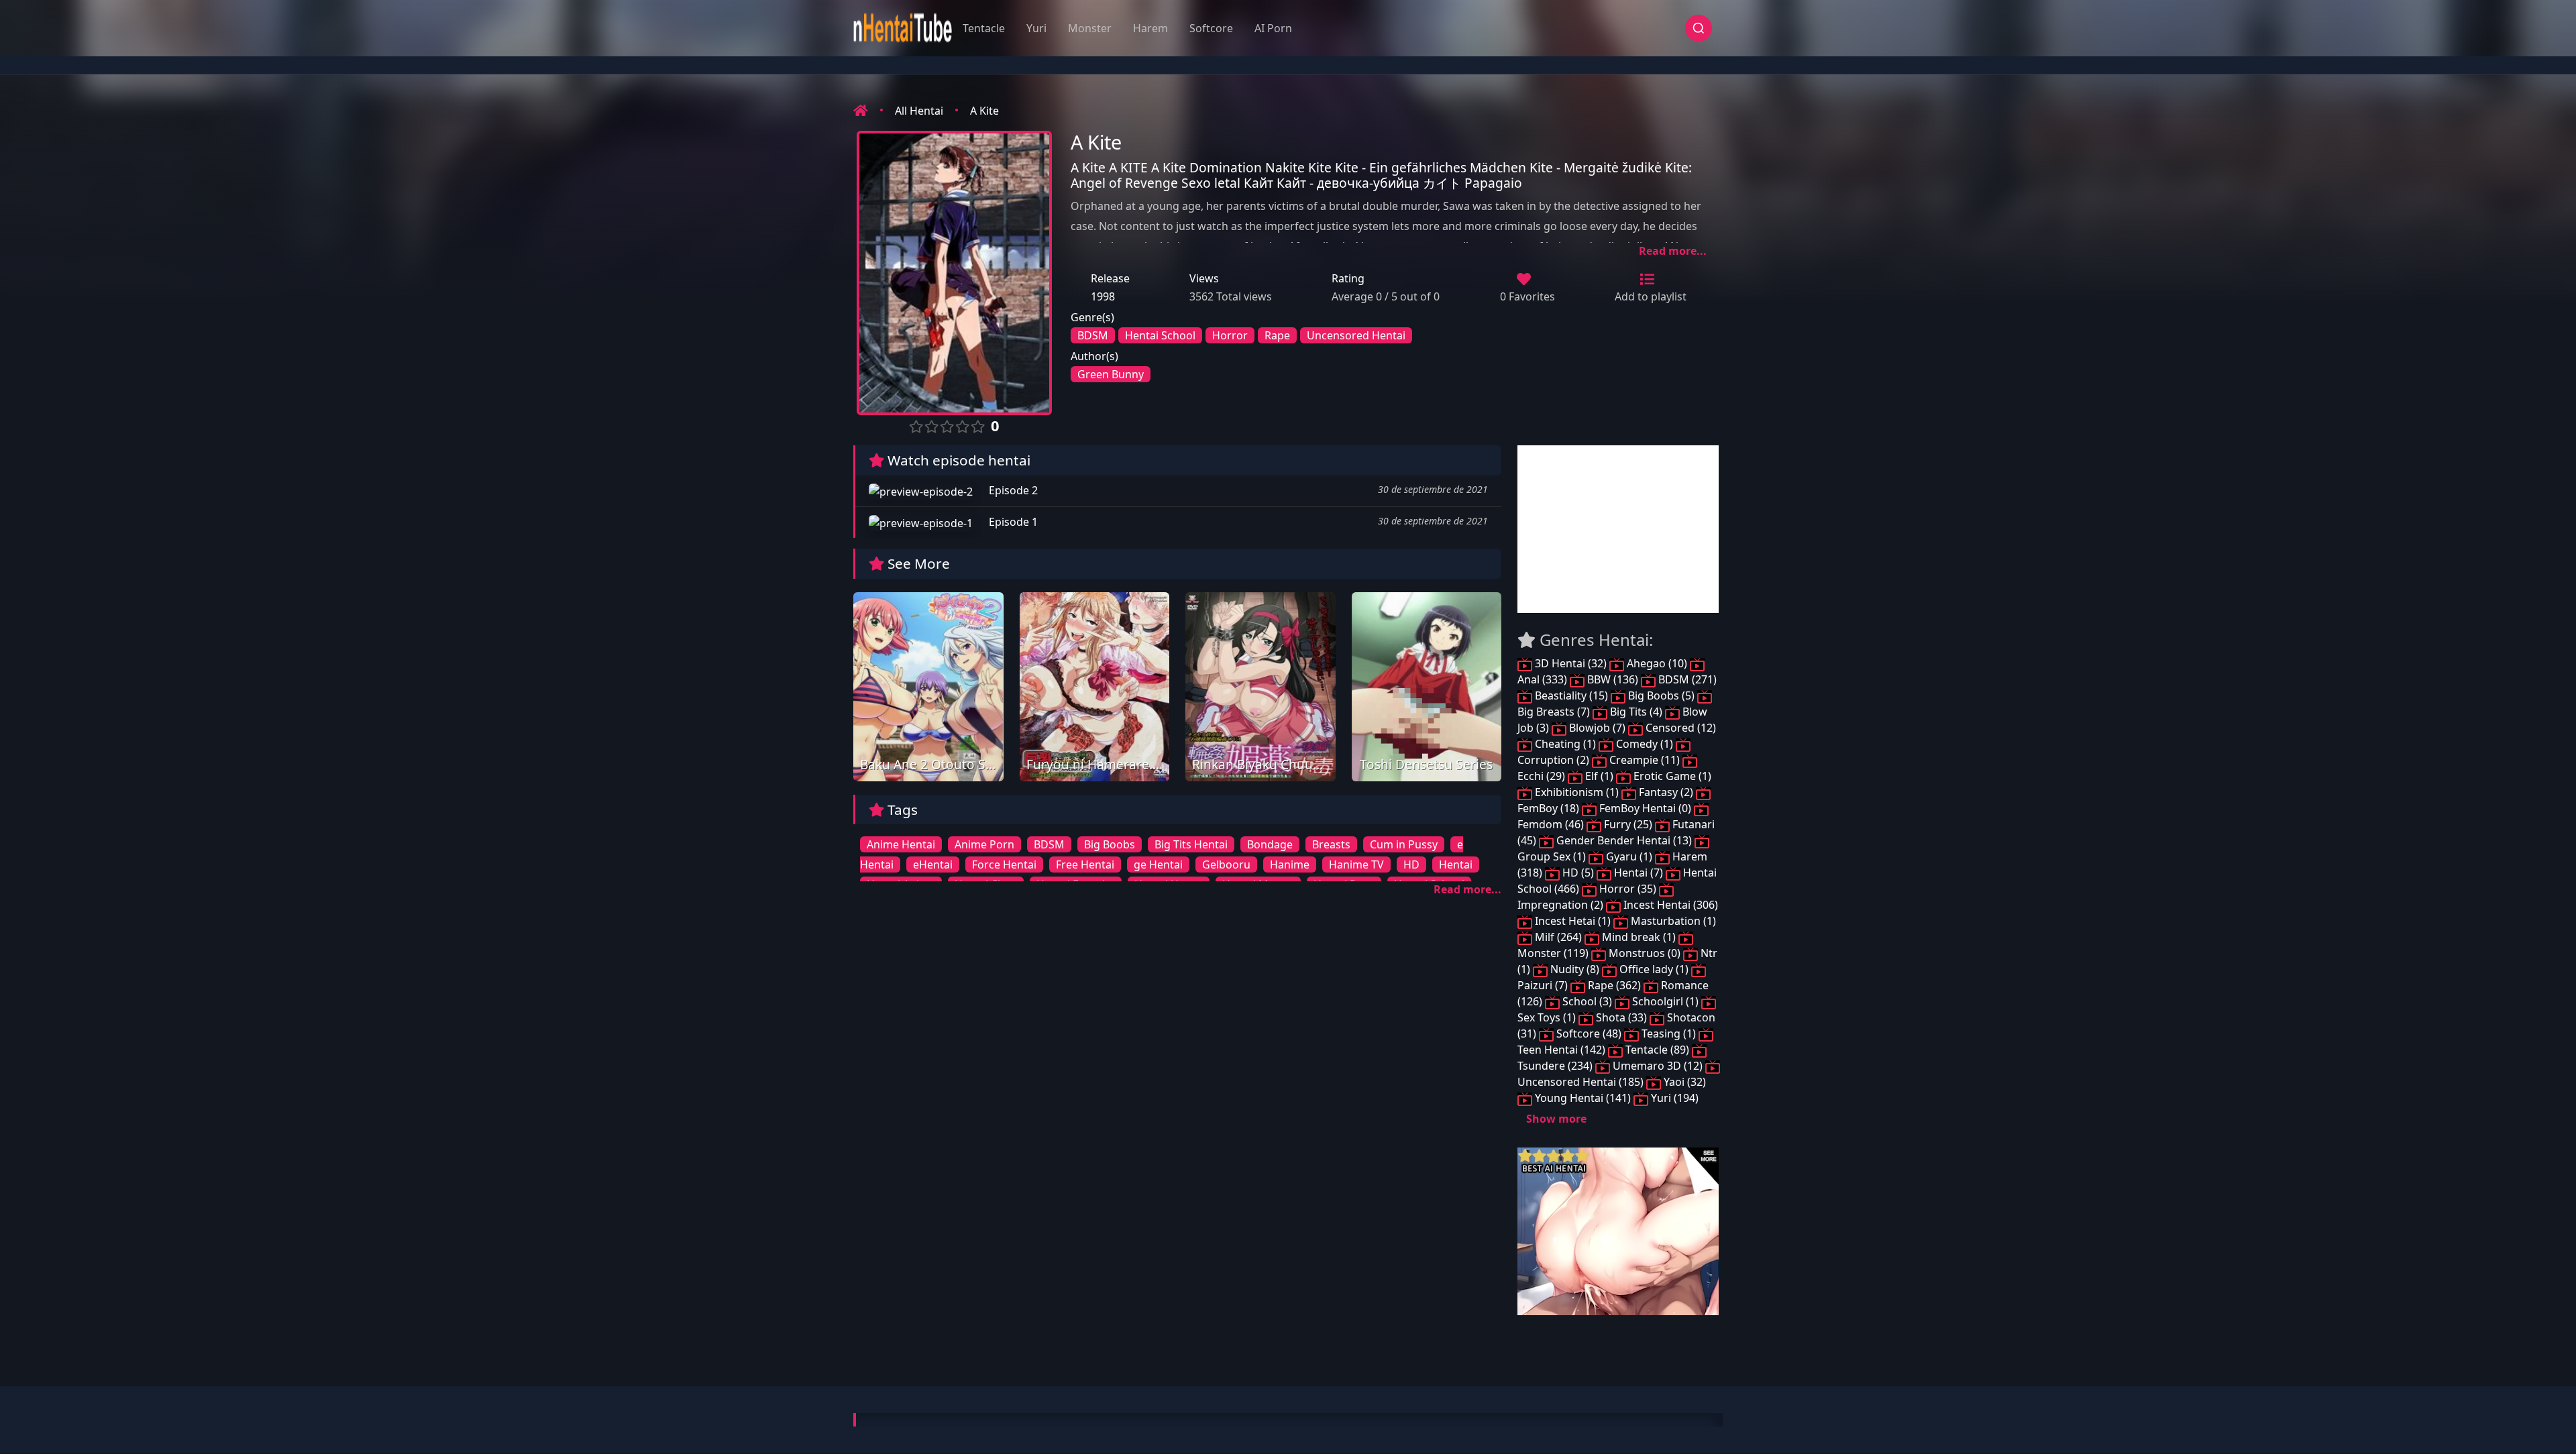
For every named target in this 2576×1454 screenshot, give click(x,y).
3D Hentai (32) (1571, 663)
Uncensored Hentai (1356, 335)
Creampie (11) (1645, 760)
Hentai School (1160, 335)
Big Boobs (1110, 844)
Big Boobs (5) (1661, 695)
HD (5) (1578, 873)
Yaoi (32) (1683, 1082)
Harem (1150, 28)
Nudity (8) (1575, 969)
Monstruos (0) (1645, 953)
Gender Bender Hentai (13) (1624, 840)
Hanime (1290, 864)
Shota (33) (1621, 1017)
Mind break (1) (1639, 937)
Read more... (1673, 251)
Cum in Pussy (1404, 844)
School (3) (1587, 1001)
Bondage (1270, 844)
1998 (1103, 296)
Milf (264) (1558, 937)
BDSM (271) (1686, 679)
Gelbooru (1226, 864)
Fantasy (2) (1666, 792)
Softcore (1211, 28)
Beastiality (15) (1571, 695)
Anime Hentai (901, 844)
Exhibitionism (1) (1577, 792)
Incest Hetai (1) (1573, 921)
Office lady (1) (1654, 969)
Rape (1277, 335)
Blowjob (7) (1597, 728)
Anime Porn (984, 844)
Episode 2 (1012, 490)
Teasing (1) (1669, 1033)
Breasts (1331, 844)
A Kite (984, 111)
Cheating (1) (1565, 744)
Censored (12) (1679, 728)
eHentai (933, 864)
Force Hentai (1004, 864)
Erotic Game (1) (1671, 776)
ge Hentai (1158, 864)
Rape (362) (1614, 985)
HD (1411, 864)
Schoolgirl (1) (1665, 1001)
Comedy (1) (1645, 744)
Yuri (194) (1673, 1098)
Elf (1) (1599, 776)
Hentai (1456, 864)
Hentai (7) (1639, 873)
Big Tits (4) (1636, 712)
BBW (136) (1613, 679)
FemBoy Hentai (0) (1645, 808)
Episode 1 (1012, 522)
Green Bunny (1111, 374)
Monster (1090, 28)
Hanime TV (1356, 864)
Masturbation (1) (1672, 921)
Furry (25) (1628, 824)
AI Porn (1273, 28)
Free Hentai (1085, 864)
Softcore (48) (1589, 1033)
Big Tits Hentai (1191, 844)
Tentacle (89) (1657, 1050)
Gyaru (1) (1629, 856)
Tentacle (984, 28)
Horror (1230, 335)
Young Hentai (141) (1583, 1098)
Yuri (1036, 28)
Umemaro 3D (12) (1658, 1066)
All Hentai (919, 111)
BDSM (1093, 335)
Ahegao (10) (1657, 663)
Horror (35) (1628, 889)
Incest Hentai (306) (1669, 905)
